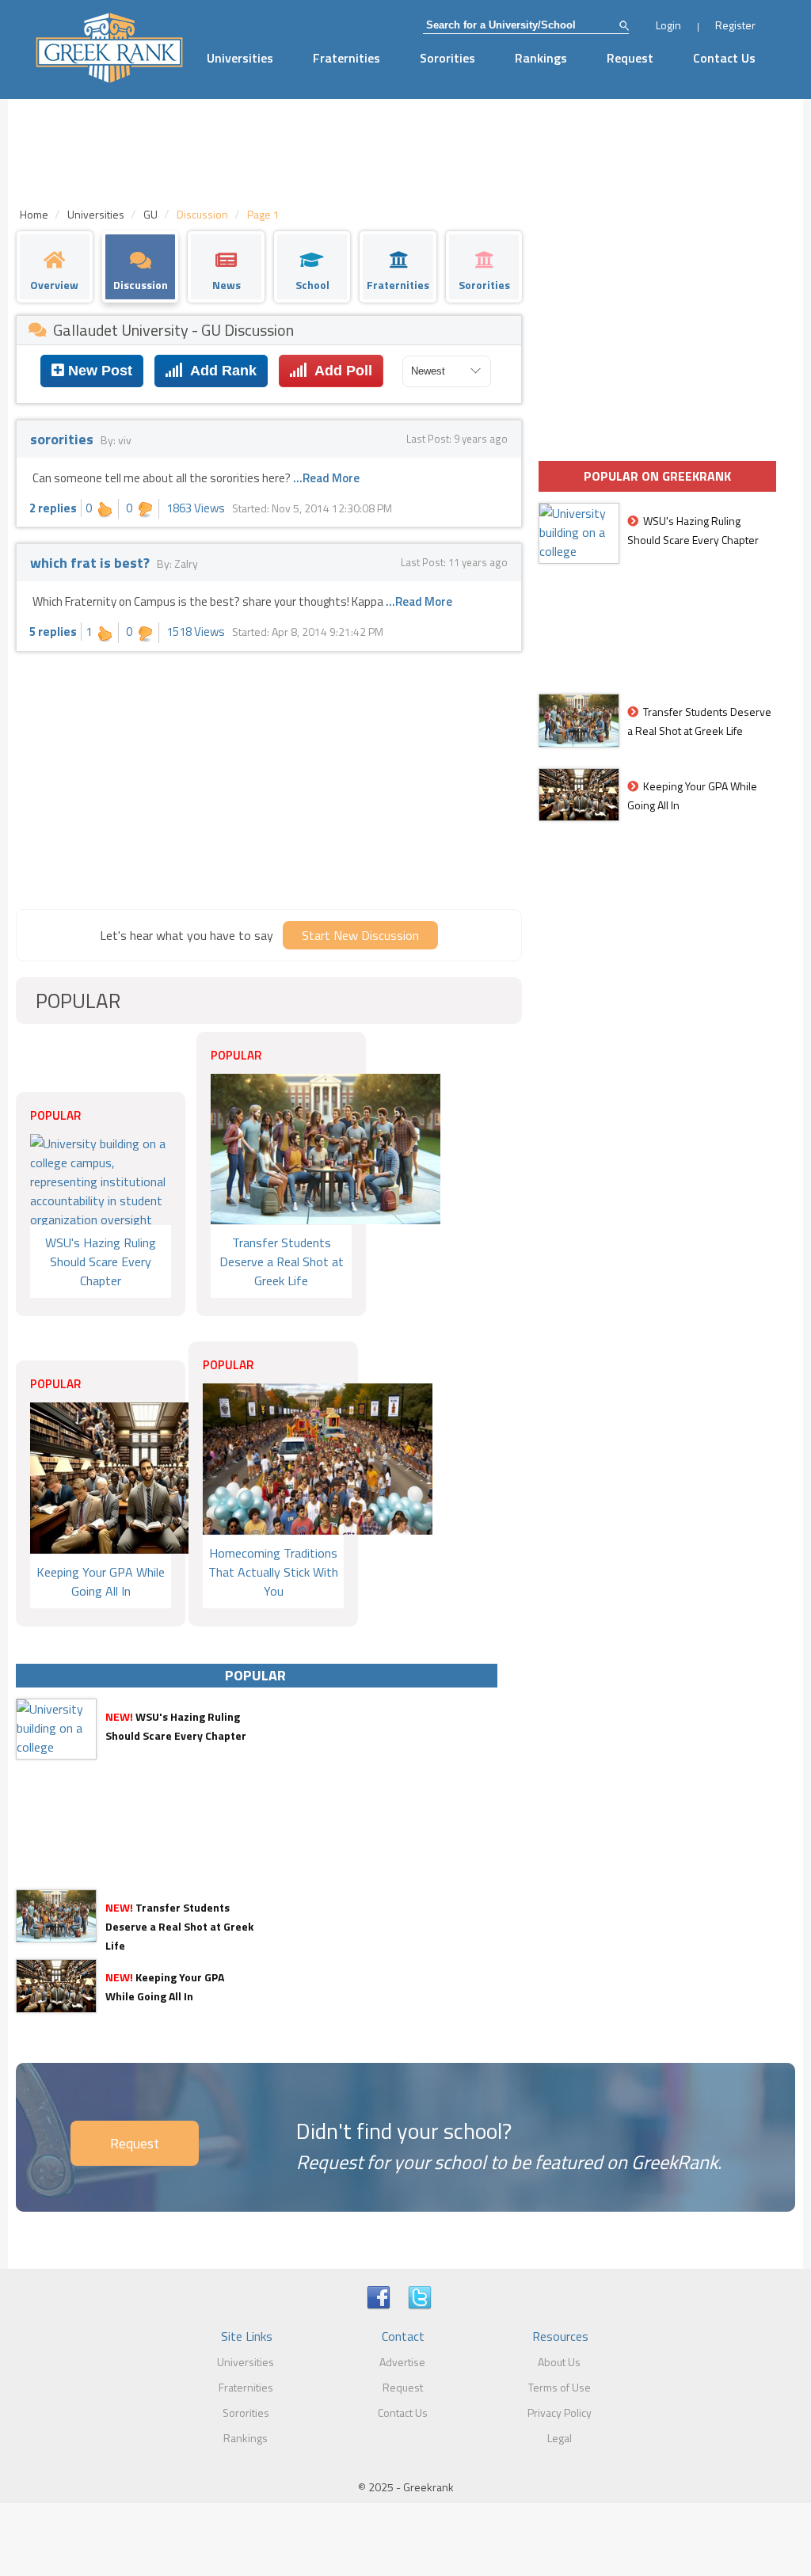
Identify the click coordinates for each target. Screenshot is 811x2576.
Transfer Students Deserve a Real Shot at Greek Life (179, 1926)
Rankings (541, 58)
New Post (98, 371)
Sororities (447, 58)
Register (735, 25)
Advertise (402, 2362)
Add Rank (220, 371)
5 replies (53, 632)
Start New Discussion (360, 935)
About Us (559, 2362)
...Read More (326, 478)
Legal (560, 2438)
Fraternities (346, 58)
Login (668, 25)
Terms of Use (560, 2387)
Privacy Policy (560, 2412)
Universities (240, 58)
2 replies (53, 508)
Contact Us (724, 58)
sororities (63, 439)
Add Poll (340, 371)
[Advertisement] (269, 778)
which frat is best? (91, 563)
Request (630, 58)
